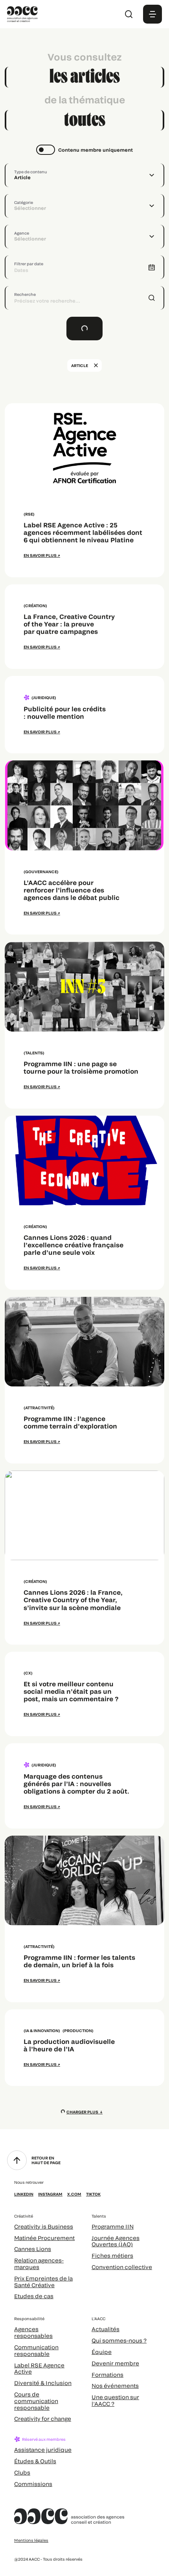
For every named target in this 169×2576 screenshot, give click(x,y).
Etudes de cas (34, 2296)
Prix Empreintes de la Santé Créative (43, 2282)
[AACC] (22, 13)
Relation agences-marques (39, 2264)
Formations (107, 2375)
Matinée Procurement (44, 2238)
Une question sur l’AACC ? (115, 2400)
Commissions (33, 2484)
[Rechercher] (129, 14)
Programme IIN (113, 2226)
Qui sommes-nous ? (119, 2340)
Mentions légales (31, 2540)
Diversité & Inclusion (43, 2383)
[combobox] (84, 175)
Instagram (50, 2194)
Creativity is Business (44, 2226)
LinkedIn (24, 2194)
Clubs (22, 2472)
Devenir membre (115, 2363)
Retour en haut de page (46, 2160)
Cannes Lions (33, 2249)
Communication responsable (36, 2350)
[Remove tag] (96, 365)
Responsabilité (29, 2319)
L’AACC (98, 2319)
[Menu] (152, 14)
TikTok (93, 2194)
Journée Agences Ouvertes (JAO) (116, 2241)
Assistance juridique (43, 2450)
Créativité (24, 2216)
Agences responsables (33, 2332)
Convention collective (122, 2267)
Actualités (106, 2329)
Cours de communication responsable (36, 2401)
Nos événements (115, 2386)
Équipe (102, 2352)
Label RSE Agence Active (39, 2369)
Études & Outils (35, 2461)
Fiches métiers (112, 2256)
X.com (74, 2194)
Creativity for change (43, 2419)
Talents (99, 2216)
